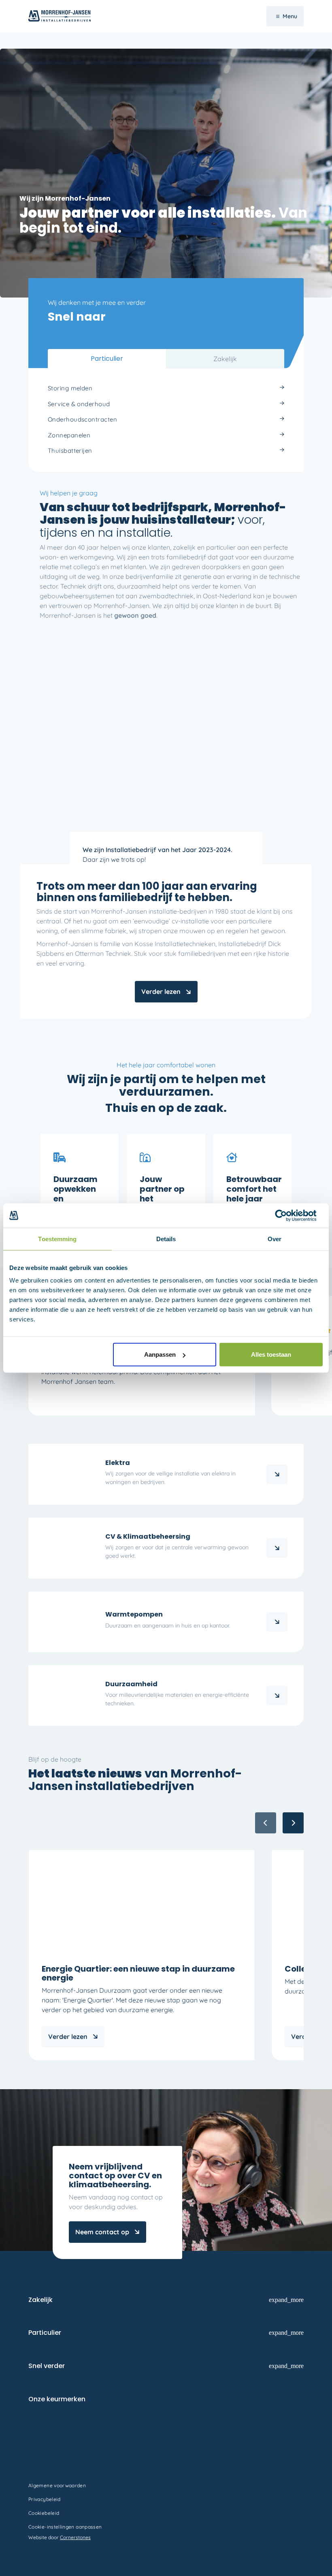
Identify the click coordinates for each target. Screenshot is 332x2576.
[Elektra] (277, 1474)
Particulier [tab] (107, 359)
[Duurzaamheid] (277, 1696)
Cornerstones (75, 2537)
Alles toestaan (271, 1354)
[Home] (277, 1548)
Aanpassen (160, 1354)
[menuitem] (166, 389)
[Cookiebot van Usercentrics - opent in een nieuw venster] (287, 1215)
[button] (293, 1823)
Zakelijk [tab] (225, 359)
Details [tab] (166, 1239)
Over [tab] (275, 1239)
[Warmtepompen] (277, 1622)
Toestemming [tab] (57, 1239)
